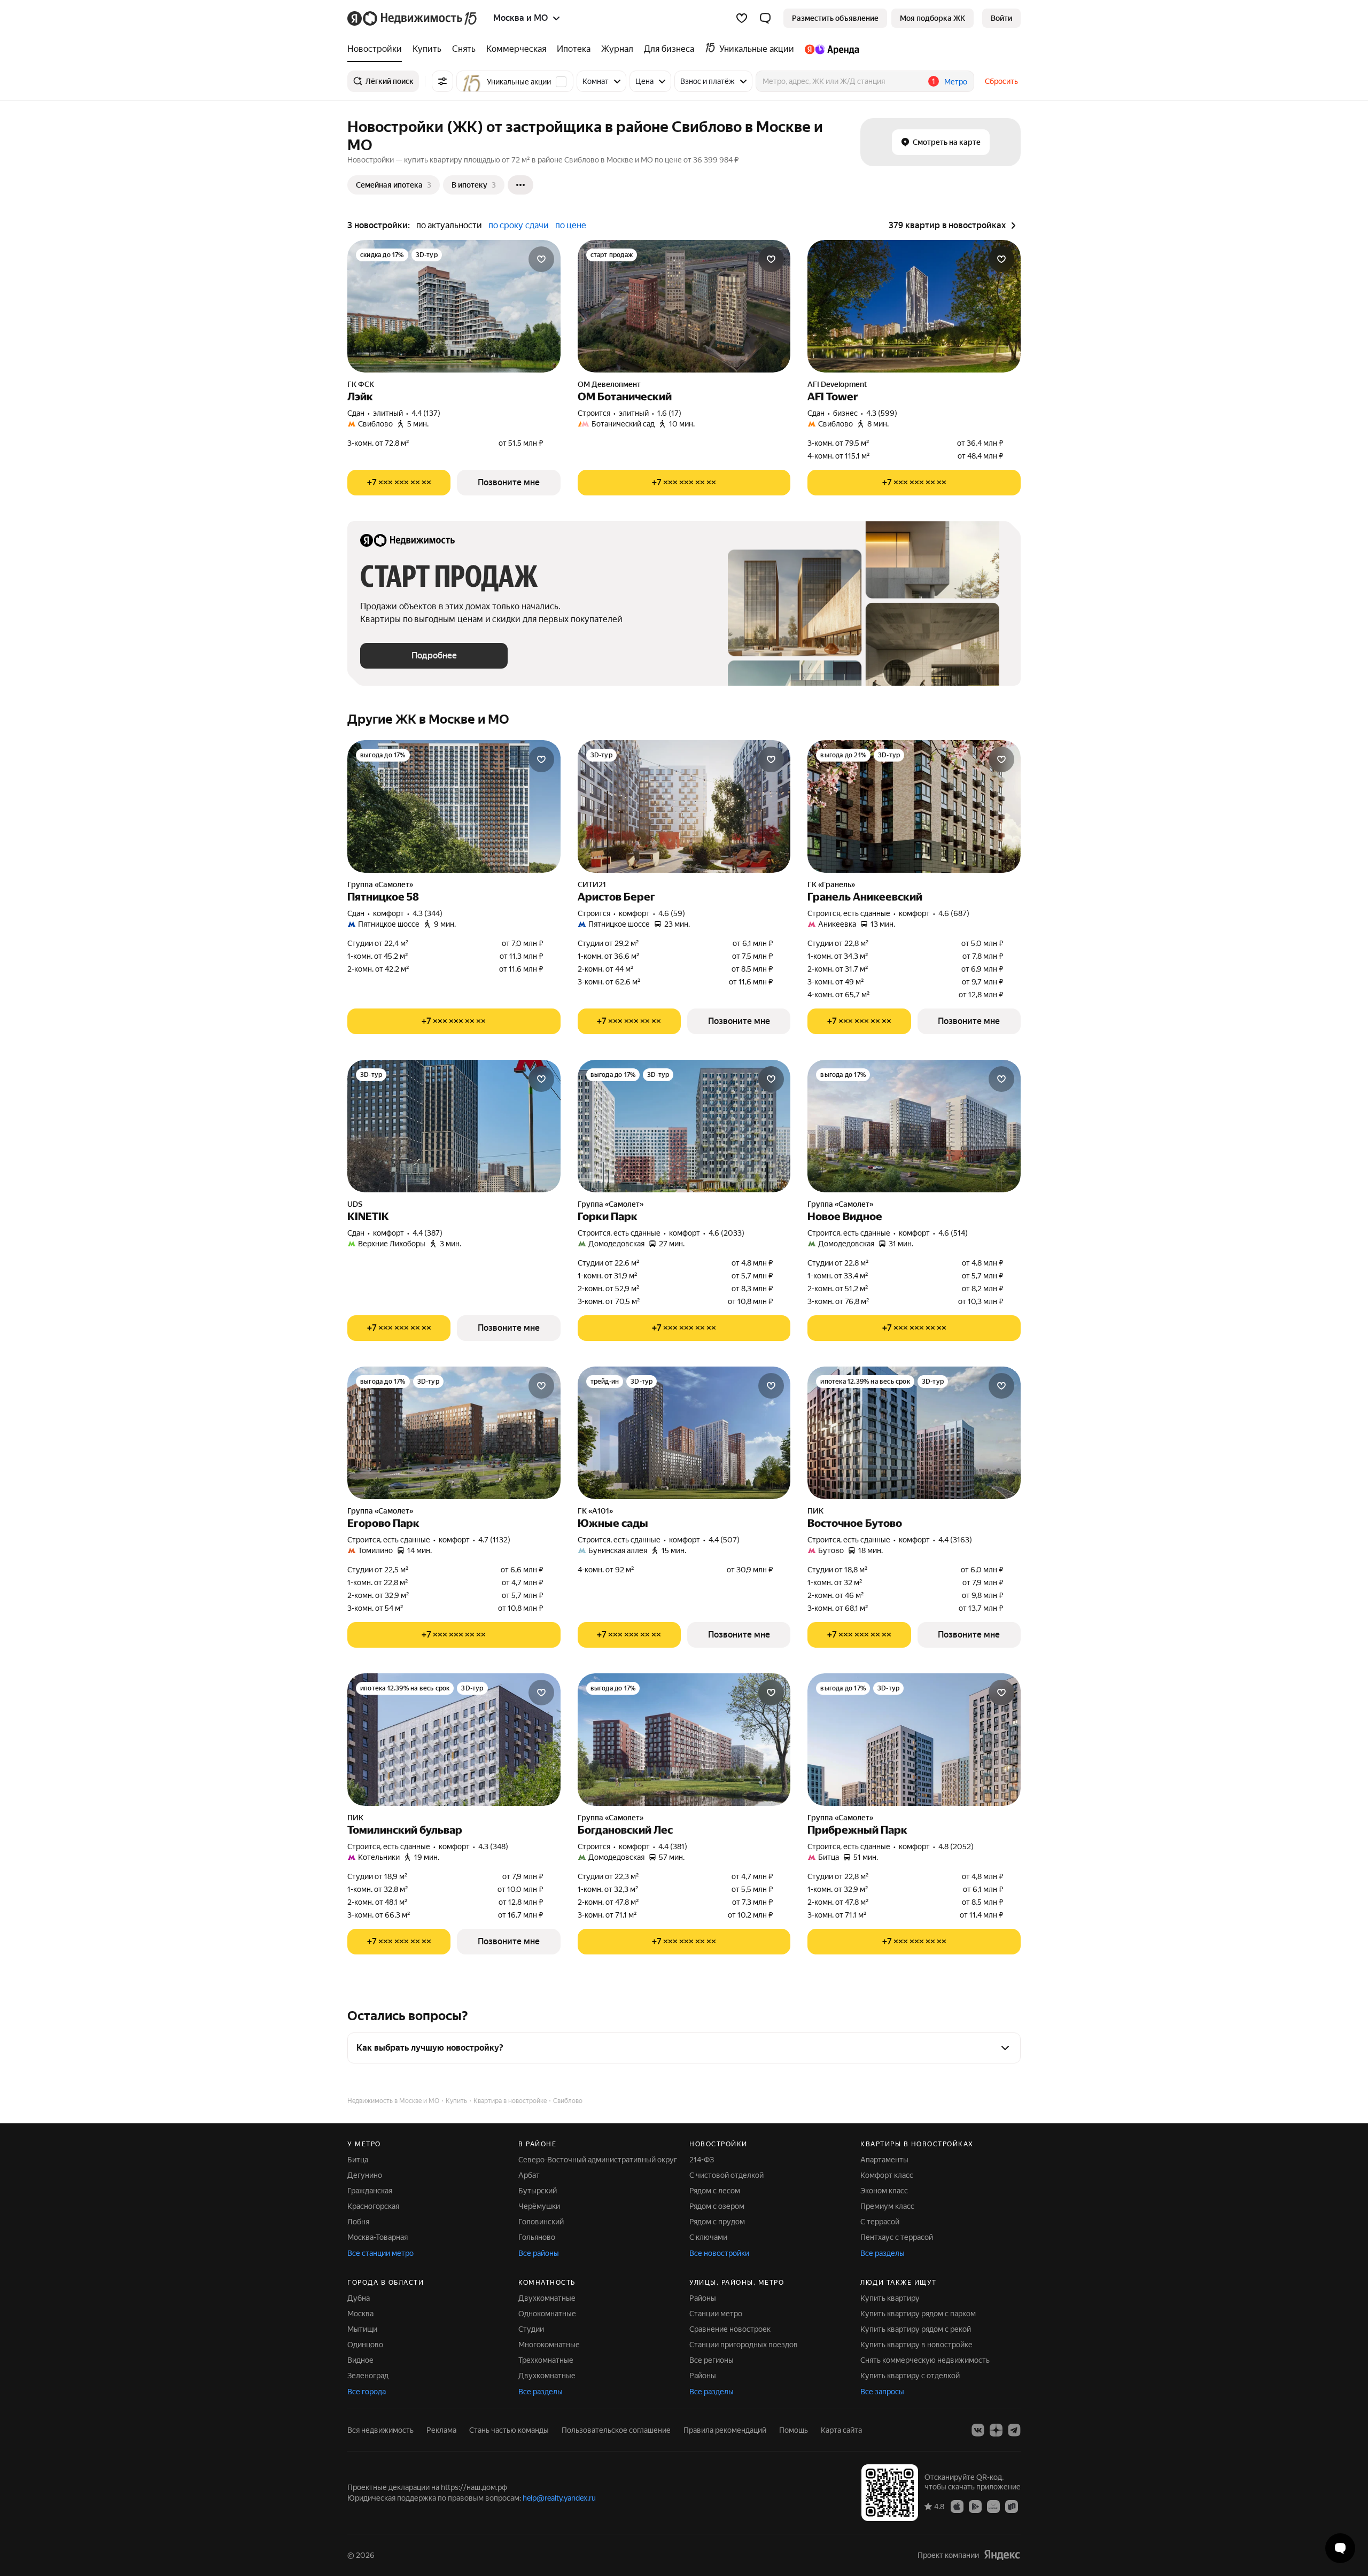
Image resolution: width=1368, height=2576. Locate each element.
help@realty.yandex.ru (559, 2498)
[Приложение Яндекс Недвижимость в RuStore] (1012, 2506)
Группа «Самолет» (380, 884)
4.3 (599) (882, 413)
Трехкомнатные (546, 2360)
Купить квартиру (890, 2298)
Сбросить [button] (1001, 81)
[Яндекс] (1002, 2555)
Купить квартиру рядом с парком (918, 2314)
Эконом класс (884, 2191)
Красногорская (373, 2206)
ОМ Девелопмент (609, 384)
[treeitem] (377, 49)
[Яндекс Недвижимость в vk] (978, 2430)
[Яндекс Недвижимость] (413, 18)
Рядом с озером (717, 2206)
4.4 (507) (724, 1540)
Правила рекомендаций (725, 2430)
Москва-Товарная (378, 2237)
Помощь (794, 2430)
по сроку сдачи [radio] (519, 225)
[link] (1001, 18)
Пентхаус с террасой (897, 2237)
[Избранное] (742, 18)
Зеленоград (368, 2376)
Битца (358, 2160)
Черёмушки (539, 2206)
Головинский (541, 2222)
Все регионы (712, 2360)
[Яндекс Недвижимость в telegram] (1014, 2430)
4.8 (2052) (956, 1846)
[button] (765, 18)
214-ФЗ (702, 2160)
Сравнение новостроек (730, 2329)
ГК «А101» (595, 1511)
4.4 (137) (426, 413)
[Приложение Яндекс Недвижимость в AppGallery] (993, 2506)
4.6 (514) (953, 1233)
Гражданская (370, 2191)
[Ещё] (520, 185)
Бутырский (538, 2191)
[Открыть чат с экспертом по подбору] (1340, 2548)
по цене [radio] (571, 225)
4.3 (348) (493, 1846)
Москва (360, 2314)
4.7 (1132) (494, 1540)
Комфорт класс (887, 2175)
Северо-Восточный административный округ (598, 2160)
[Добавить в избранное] (541, 259)
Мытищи (362, 2329)
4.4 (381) (673, 1846)
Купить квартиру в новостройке (916, 2345)
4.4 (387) (428, 1233)
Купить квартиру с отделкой (910, 2376)
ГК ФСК (361, 384)
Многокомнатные (549, 2345)
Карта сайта (841, 2430)
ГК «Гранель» (831, 884)
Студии (531, 2329)
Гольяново (537, 2237)
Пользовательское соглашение (616, 2430)
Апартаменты (884, 2160)
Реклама (441, 2430)
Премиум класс (887, 2206)
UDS (355, 1204)
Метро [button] (956, 82)
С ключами (708, 2237)
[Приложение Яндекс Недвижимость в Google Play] (975, 2506)
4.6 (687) (954, 913)
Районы (703, 2298)
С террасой (880, 2222)
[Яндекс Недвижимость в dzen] (996, 2430)
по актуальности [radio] (449, 225)
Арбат (529, 2175)
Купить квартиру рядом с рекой (916, 2329)
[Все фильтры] (442, 81)
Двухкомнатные (547, 2298)
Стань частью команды (509, 2430)
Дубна (359, 2298)
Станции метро (716, 2314)
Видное (360, 2360)
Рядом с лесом (715, 2191)
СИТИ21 (592, 884)
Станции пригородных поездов (744, 2345)
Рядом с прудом (717, 2222)
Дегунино (365, 2175)
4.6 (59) (672, 913)
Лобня (358, 2222)
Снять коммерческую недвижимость (925, 2360)
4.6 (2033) (726, 1233)
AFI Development (837, 384)
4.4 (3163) (955, 1540)
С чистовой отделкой (726, 2175)
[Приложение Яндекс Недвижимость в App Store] (957, 2506)
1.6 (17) (669, 413)
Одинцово (365, 2345)
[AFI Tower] (914, 306)
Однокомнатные (547, 2314)
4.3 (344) (428, 913)
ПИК (815, 1511)
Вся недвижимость (380, 2430)
